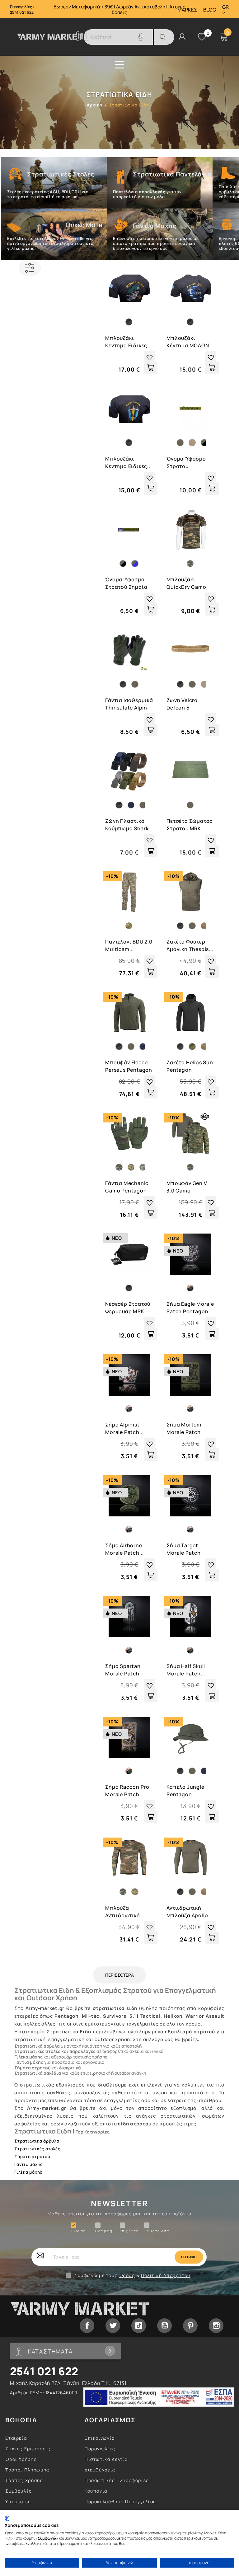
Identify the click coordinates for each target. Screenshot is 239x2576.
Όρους (127, 2275)
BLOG (210, 10)
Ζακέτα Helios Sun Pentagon (190, 1066)
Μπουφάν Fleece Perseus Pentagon (129, 1066)
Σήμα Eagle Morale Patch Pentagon (190, 1308)
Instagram (216, 2326)
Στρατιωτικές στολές (37, 2149)
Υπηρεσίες (18, 2501)
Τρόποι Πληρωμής (27, 2470)
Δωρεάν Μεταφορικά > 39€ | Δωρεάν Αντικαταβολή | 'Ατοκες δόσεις (119, 9)
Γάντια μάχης (28, 2164)
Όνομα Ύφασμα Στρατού (186, 462)
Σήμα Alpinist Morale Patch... (124, 1428)
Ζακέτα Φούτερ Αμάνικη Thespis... (190, 945)
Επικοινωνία (100, 2438)
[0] (202, 37)
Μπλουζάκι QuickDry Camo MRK (186, 584)
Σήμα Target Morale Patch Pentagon (184, 1550)
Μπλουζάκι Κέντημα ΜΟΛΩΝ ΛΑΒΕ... (188, 342)
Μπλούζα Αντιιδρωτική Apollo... (123, 1912)
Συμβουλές (19, 2491)
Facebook (87, 2326)
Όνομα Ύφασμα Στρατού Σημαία (126, 583)
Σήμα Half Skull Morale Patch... (186, 1670)
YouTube (164, 2326)
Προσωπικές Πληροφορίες (117, 2480)
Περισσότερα (119, 1975)
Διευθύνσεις (100, 2470)
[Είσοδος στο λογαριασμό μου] (182, 36)
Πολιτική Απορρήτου (166, 2275)
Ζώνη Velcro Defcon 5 (182, 704)
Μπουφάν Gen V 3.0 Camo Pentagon (187, 1187)
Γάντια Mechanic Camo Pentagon (127, 1187)
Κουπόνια (96, 2491)
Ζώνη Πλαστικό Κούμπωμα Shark (127, 825)
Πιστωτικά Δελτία (106, 2459)
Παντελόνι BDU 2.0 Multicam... (129, 945)
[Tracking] (82, 39)
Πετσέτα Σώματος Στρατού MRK (190, 825)
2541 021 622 (22, 12)
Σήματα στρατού (32, 2157)
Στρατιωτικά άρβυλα (37, 2141)
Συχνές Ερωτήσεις (28, 2449)
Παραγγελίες (100, 2449)
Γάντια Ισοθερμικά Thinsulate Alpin (129, 704)
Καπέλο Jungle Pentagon (185, 1791)
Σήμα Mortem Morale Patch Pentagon (184, 1429)
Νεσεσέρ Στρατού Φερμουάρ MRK (128, 1308)
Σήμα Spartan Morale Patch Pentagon (123, 1670)
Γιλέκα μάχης (28, 2172)
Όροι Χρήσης (21, 2459)
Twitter (113, 2326)
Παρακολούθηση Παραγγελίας (120, 2501)
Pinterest (190, 2326)
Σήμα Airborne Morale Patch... (124, 1549)
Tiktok (139, 2326)
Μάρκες (187, 10)
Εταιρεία (16, 2438)
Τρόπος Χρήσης (24, 2480)
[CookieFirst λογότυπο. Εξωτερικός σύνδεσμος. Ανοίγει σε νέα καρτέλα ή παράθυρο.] (7, 2518)
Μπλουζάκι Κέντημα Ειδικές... (128, 342)
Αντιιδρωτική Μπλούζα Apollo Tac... (187, 1912)
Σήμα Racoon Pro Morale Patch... (127, 1791)
